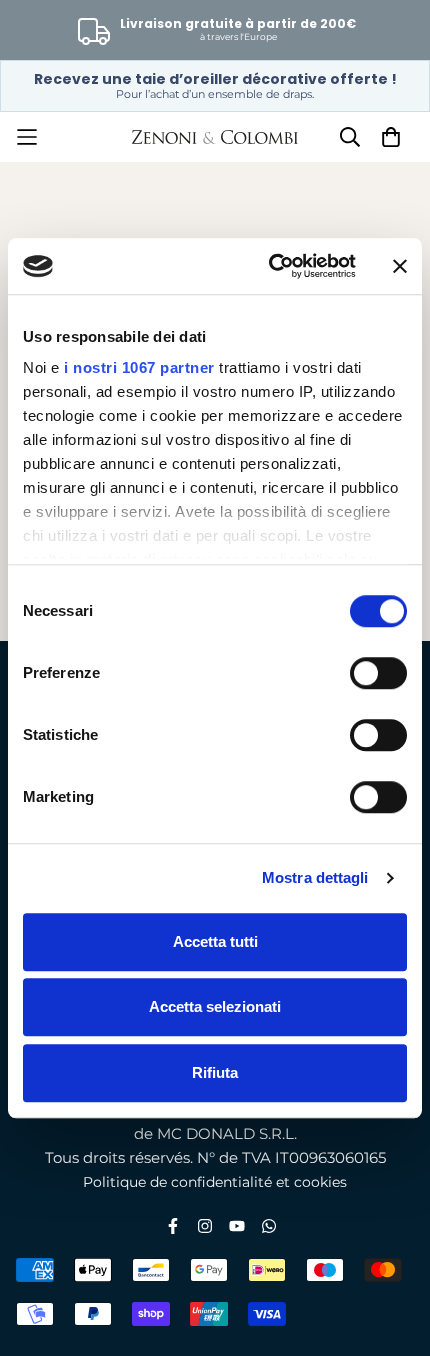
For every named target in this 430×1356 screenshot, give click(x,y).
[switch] (378, 673)
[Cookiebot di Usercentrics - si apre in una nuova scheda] (270, 266)
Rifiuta (215, 1072)
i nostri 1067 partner (139, 367)
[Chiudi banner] (400, 266)
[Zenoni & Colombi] (215, 137)
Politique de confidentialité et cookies (215, 1182)
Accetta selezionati (215, 1006)
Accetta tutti (215, 941)
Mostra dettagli (315, 877)
